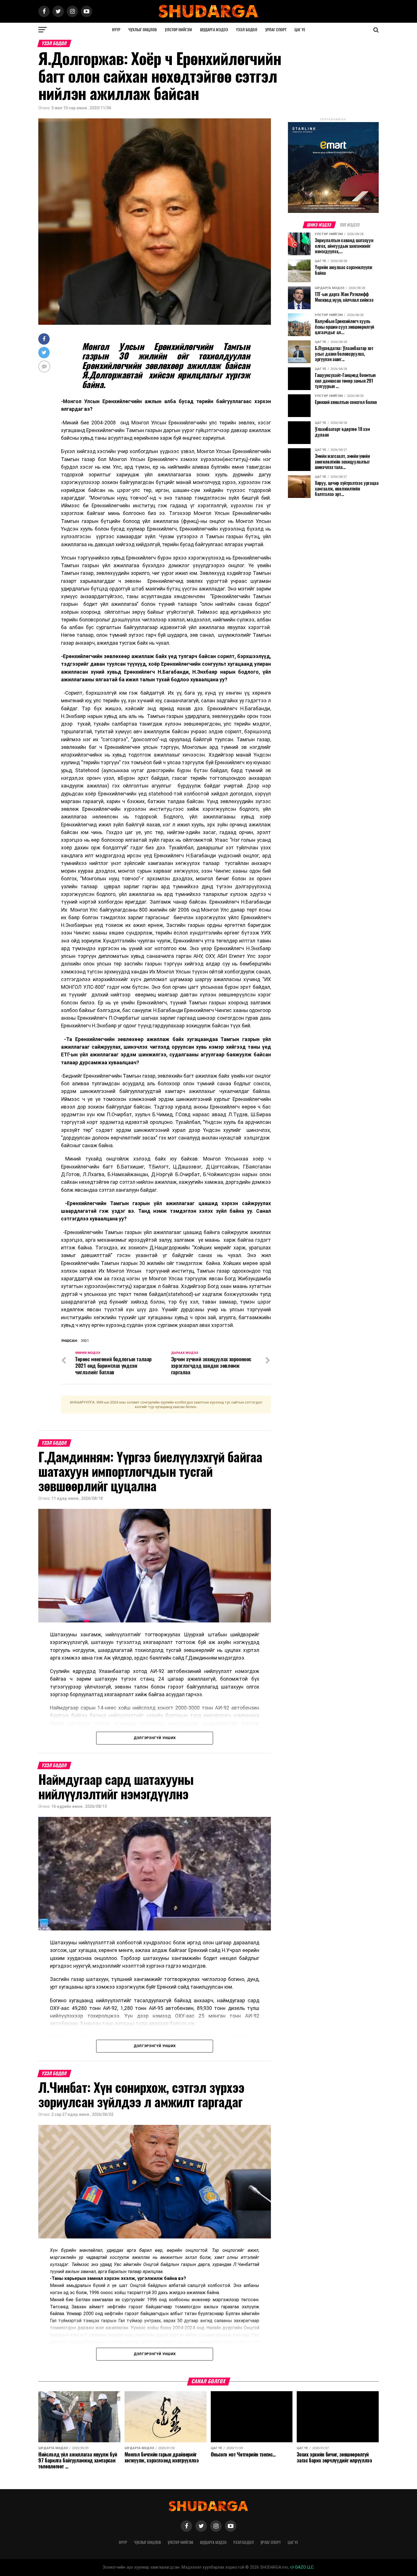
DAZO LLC (304, 2567)
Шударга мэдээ (214, 30)
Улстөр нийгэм (178, 30)
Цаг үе (300, 30)
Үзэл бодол (247, 30)
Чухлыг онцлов (143, 30)
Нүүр (116, 30)
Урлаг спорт (276, 30)
